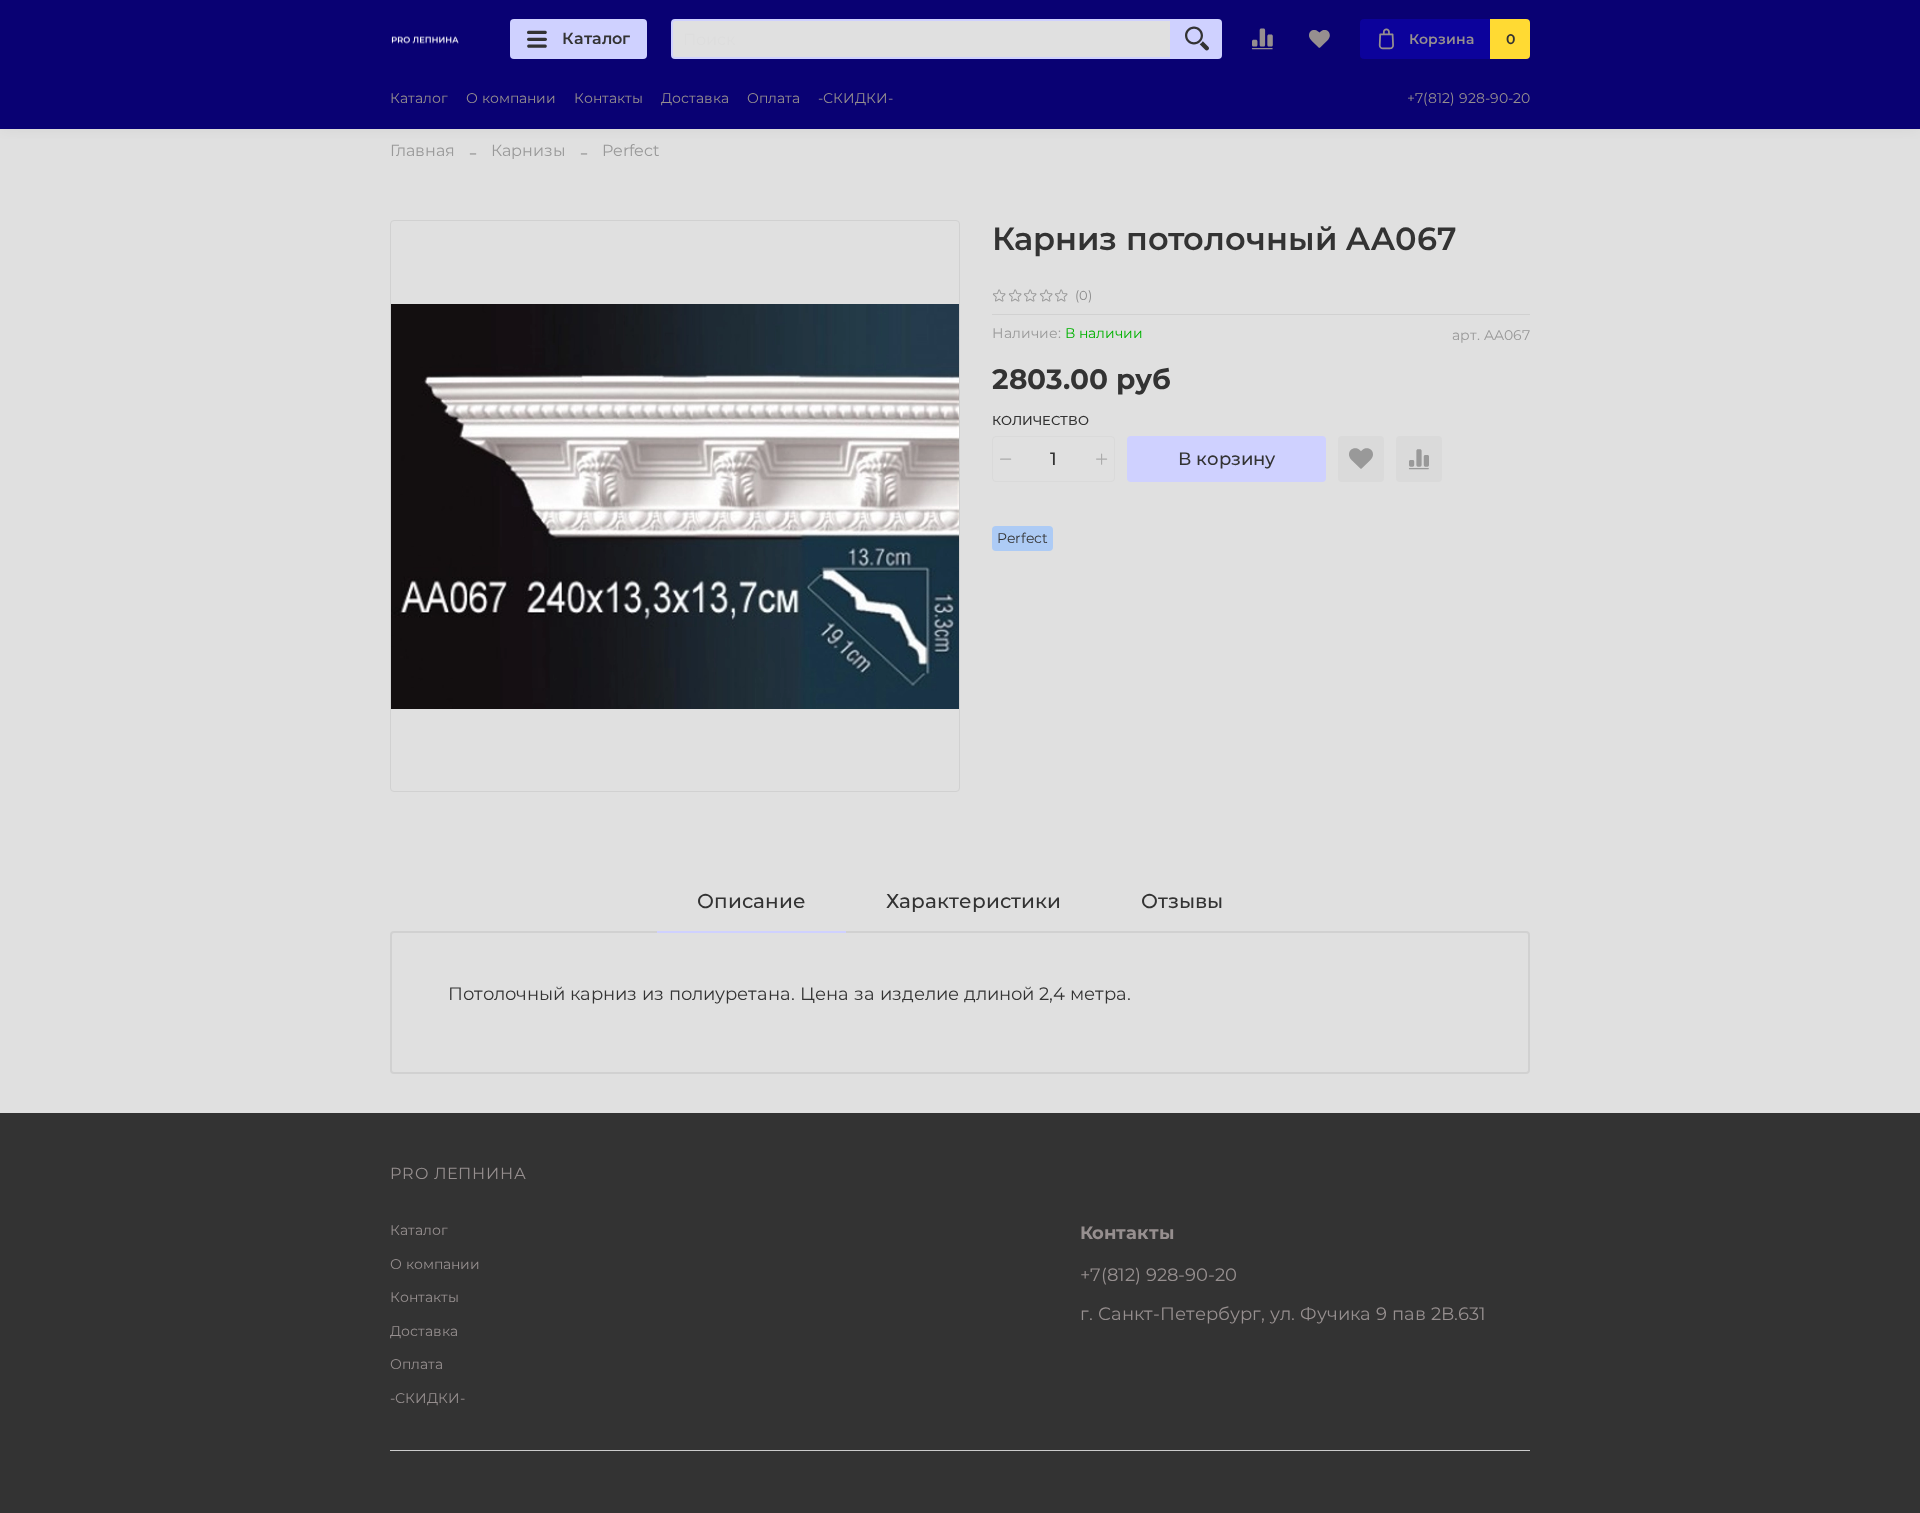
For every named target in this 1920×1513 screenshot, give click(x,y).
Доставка (695, 98)
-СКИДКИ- (855, 98)
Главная (422, 150)
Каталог (596, 38)
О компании (511, 98)
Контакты (608, 98)
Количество (1040, 420)
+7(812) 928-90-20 (1468, 98)
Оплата (773, 98)
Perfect (631, 150)
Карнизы (528, 150)
